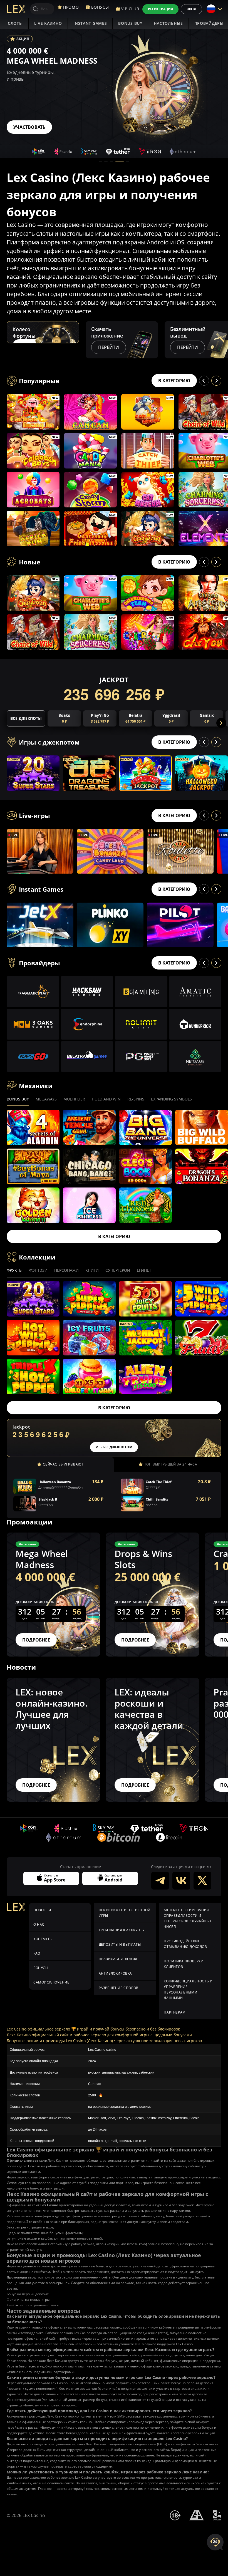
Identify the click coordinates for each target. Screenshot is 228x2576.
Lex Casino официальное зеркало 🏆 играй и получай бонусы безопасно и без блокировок (93, 2029)
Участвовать (29, 127)
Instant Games (90, 23)
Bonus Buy (130, 23)
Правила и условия (118, 1959)
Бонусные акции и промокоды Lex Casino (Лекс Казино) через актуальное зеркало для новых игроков (104, 2041)
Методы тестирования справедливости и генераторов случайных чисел (188, 1918)
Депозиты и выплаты (120, 1944)
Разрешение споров (119, 1988)
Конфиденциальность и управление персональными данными (188, 1989)
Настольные (168, 23)
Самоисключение (51, 1982)
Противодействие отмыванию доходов (185, 1944)
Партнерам (175, 2012)
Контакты (43, 1939)
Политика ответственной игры (125, 1913)
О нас (39, 1924)
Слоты (15, 23)
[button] (100, 162)
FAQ (37, 1953)
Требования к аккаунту (122, 1930)
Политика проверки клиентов (184, 1964)
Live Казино (48, 23)
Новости (42, 1910)
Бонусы (41, 1968)
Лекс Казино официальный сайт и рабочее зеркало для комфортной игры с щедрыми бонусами (99, 2035)
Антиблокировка (115, 1973)
